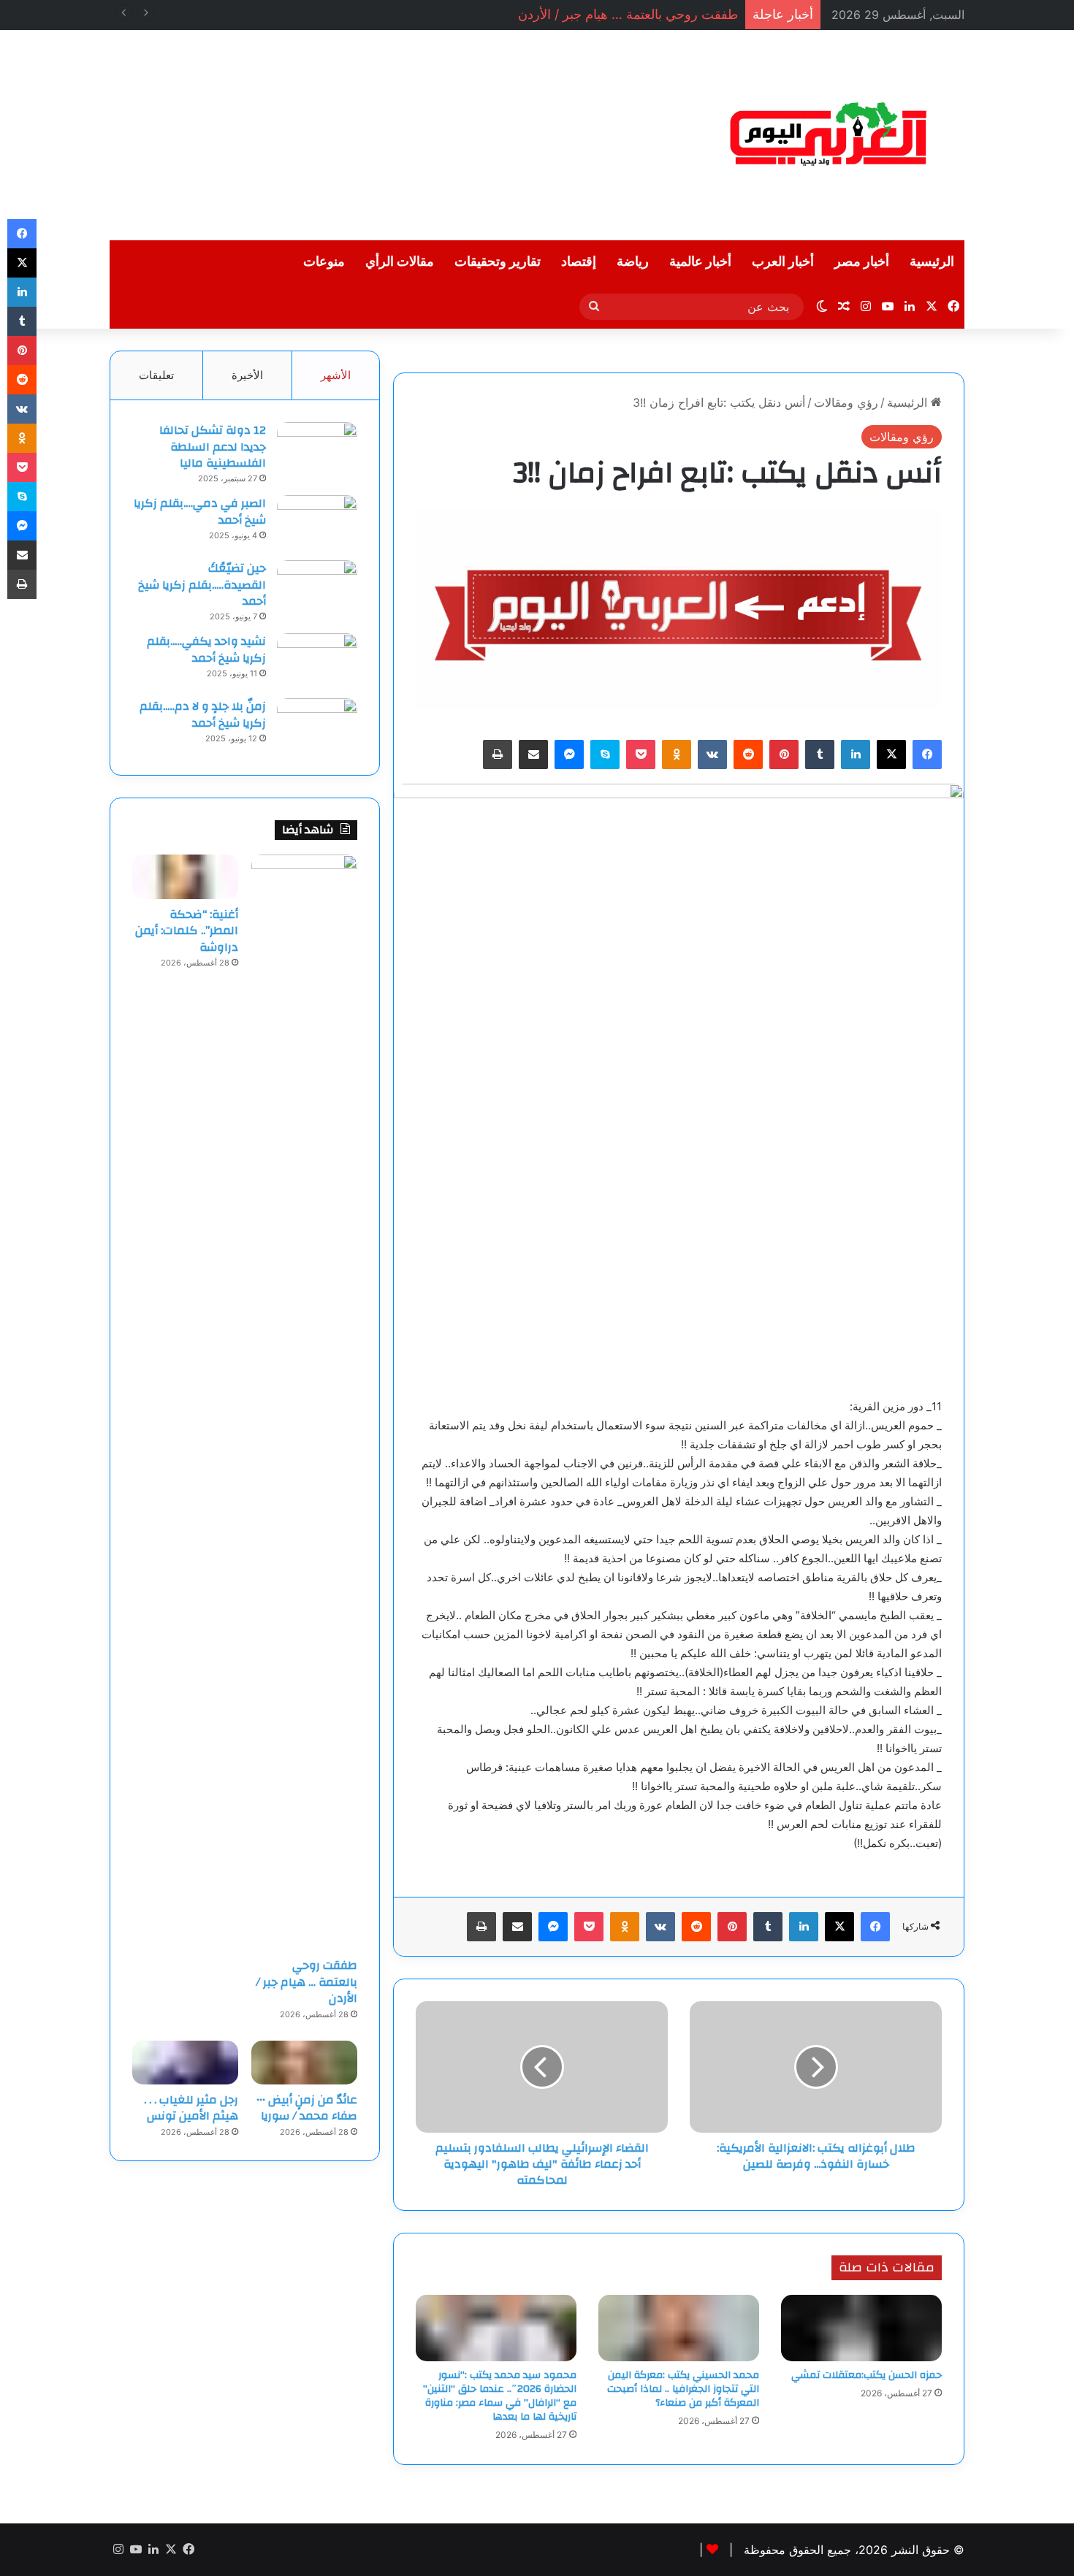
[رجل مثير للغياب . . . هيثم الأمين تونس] (185, 2063)
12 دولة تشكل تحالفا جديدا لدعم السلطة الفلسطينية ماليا (213, 447)
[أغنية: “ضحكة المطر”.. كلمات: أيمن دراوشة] (185, 876)
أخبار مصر (862, 262)
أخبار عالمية (700, 262)
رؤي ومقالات (846, 402)
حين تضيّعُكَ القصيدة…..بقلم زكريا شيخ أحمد (202, 585)
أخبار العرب (783, 262)
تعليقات (156, 375)
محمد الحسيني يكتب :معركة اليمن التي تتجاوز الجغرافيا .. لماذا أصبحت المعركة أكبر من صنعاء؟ (683, 2389)
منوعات (324, 262)
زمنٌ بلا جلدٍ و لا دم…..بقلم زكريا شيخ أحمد (203, 714)
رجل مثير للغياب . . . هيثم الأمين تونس (191, 2108)
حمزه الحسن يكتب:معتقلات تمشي (867, 2375)
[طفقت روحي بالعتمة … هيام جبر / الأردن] (304, 1402)
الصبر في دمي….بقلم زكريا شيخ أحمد (200, 511)
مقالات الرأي (400, 262)
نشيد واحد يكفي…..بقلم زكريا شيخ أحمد (206, 649)
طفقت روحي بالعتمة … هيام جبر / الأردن (628, 14)
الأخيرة (247, 375)
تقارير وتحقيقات (498, 262)
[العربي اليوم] (829, 135)
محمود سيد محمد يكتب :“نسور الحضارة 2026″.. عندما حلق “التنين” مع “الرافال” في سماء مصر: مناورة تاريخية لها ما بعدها (500, 2396)
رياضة (633, 262)
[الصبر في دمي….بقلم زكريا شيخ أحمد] (317, 523)
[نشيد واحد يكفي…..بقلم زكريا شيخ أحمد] (317, 661)
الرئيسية (932, 262)
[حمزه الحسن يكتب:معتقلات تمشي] (861, 2328)
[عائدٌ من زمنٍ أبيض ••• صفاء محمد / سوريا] (304, 2063)
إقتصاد (579, 262)
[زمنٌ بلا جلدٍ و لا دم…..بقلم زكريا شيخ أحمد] (317, 726)
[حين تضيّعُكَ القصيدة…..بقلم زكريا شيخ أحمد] (317, 588)
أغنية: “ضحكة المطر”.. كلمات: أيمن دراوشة (187, 931)
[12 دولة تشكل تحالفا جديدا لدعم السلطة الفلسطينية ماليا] (317, 450)
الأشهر (336, 375)
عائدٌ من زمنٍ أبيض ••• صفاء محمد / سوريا (307, 2108)
